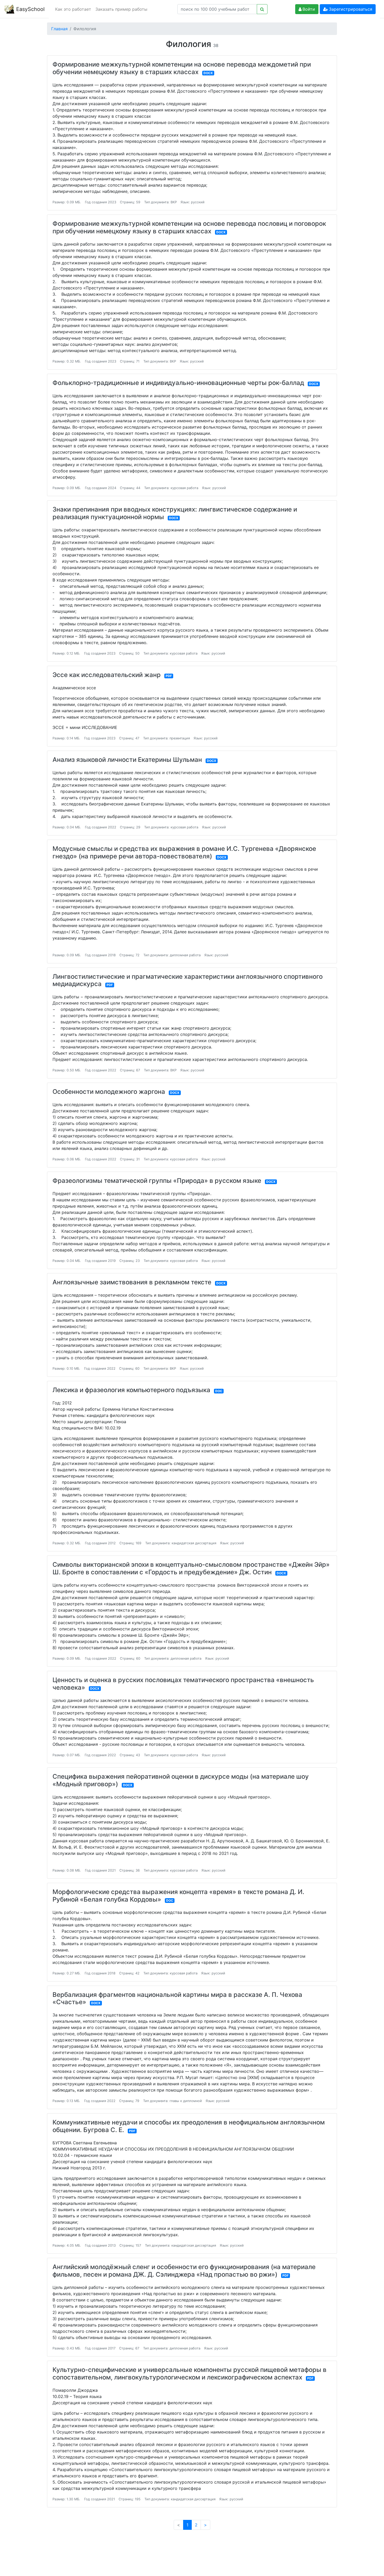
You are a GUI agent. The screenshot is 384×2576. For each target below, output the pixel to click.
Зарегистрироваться (351, 9)
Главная (59, 29)
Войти (309, 9)
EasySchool (30, 9)
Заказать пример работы (121, 9)
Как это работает (73, 9)
